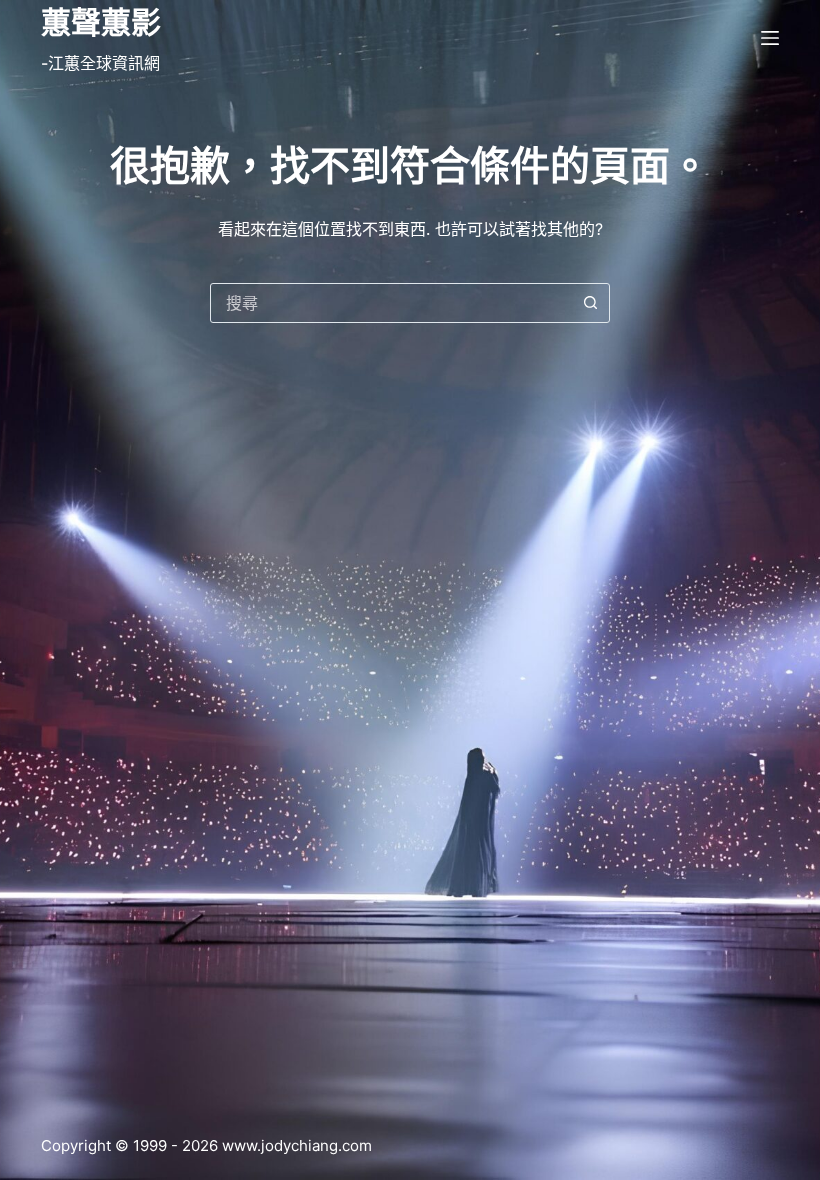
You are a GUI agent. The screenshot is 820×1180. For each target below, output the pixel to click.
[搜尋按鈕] (590, 303)
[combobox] (391, 303)
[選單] (770, 38)
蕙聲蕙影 (101, 22)
